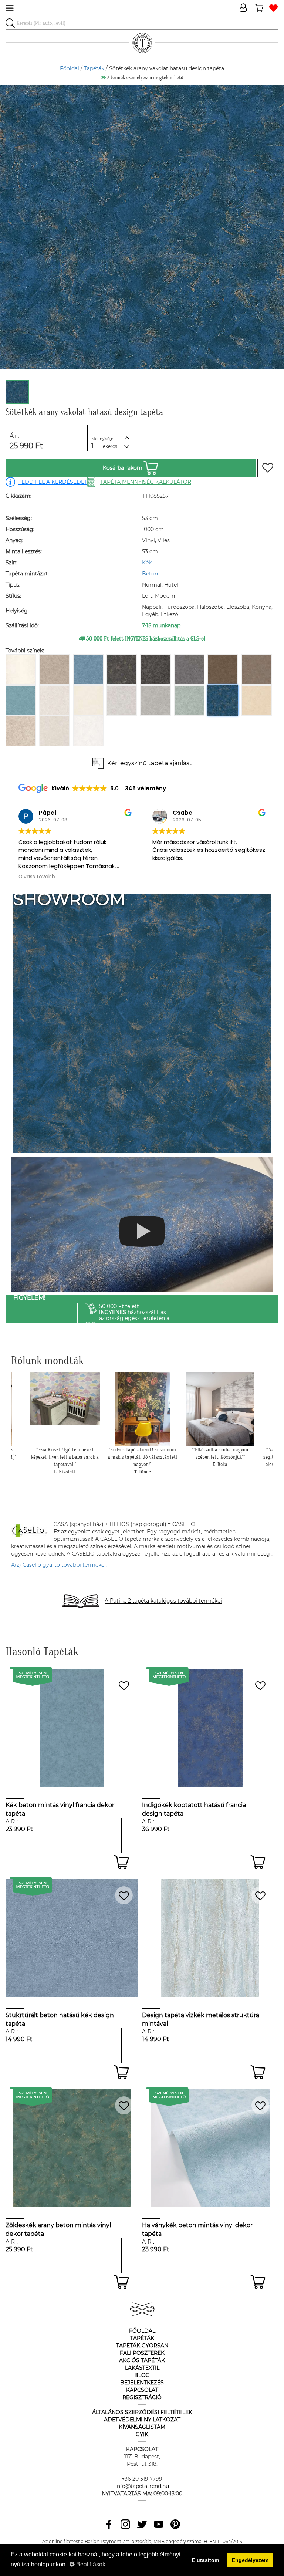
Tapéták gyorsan (142, 2346)
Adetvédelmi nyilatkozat (142, 2420)
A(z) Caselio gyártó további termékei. (59, 1565)
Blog (142, 2375)
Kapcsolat (142, 2390)
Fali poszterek (142, 2353)
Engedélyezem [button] (250, 2560)
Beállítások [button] (90, 2564)
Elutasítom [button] (205, 2560)
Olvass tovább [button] (171, 877)
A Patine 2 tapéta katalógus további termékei (163, 1601)
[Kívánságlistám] (273, 8)
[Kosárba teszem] (121, 1862)
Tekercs (109, 446)
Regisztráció (142, 2397)
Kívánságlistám (142, 2427)
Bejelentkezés (142, 2383)
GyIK (142, 2434)
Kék (147, 563)
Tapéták (94, 68)
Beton (150, 574)
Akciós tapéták (142, 2360)
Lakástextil (142, 2368)
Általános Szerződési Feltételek (142, 2412)
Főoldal (70, 68)
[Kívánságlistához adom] (268, 468)
